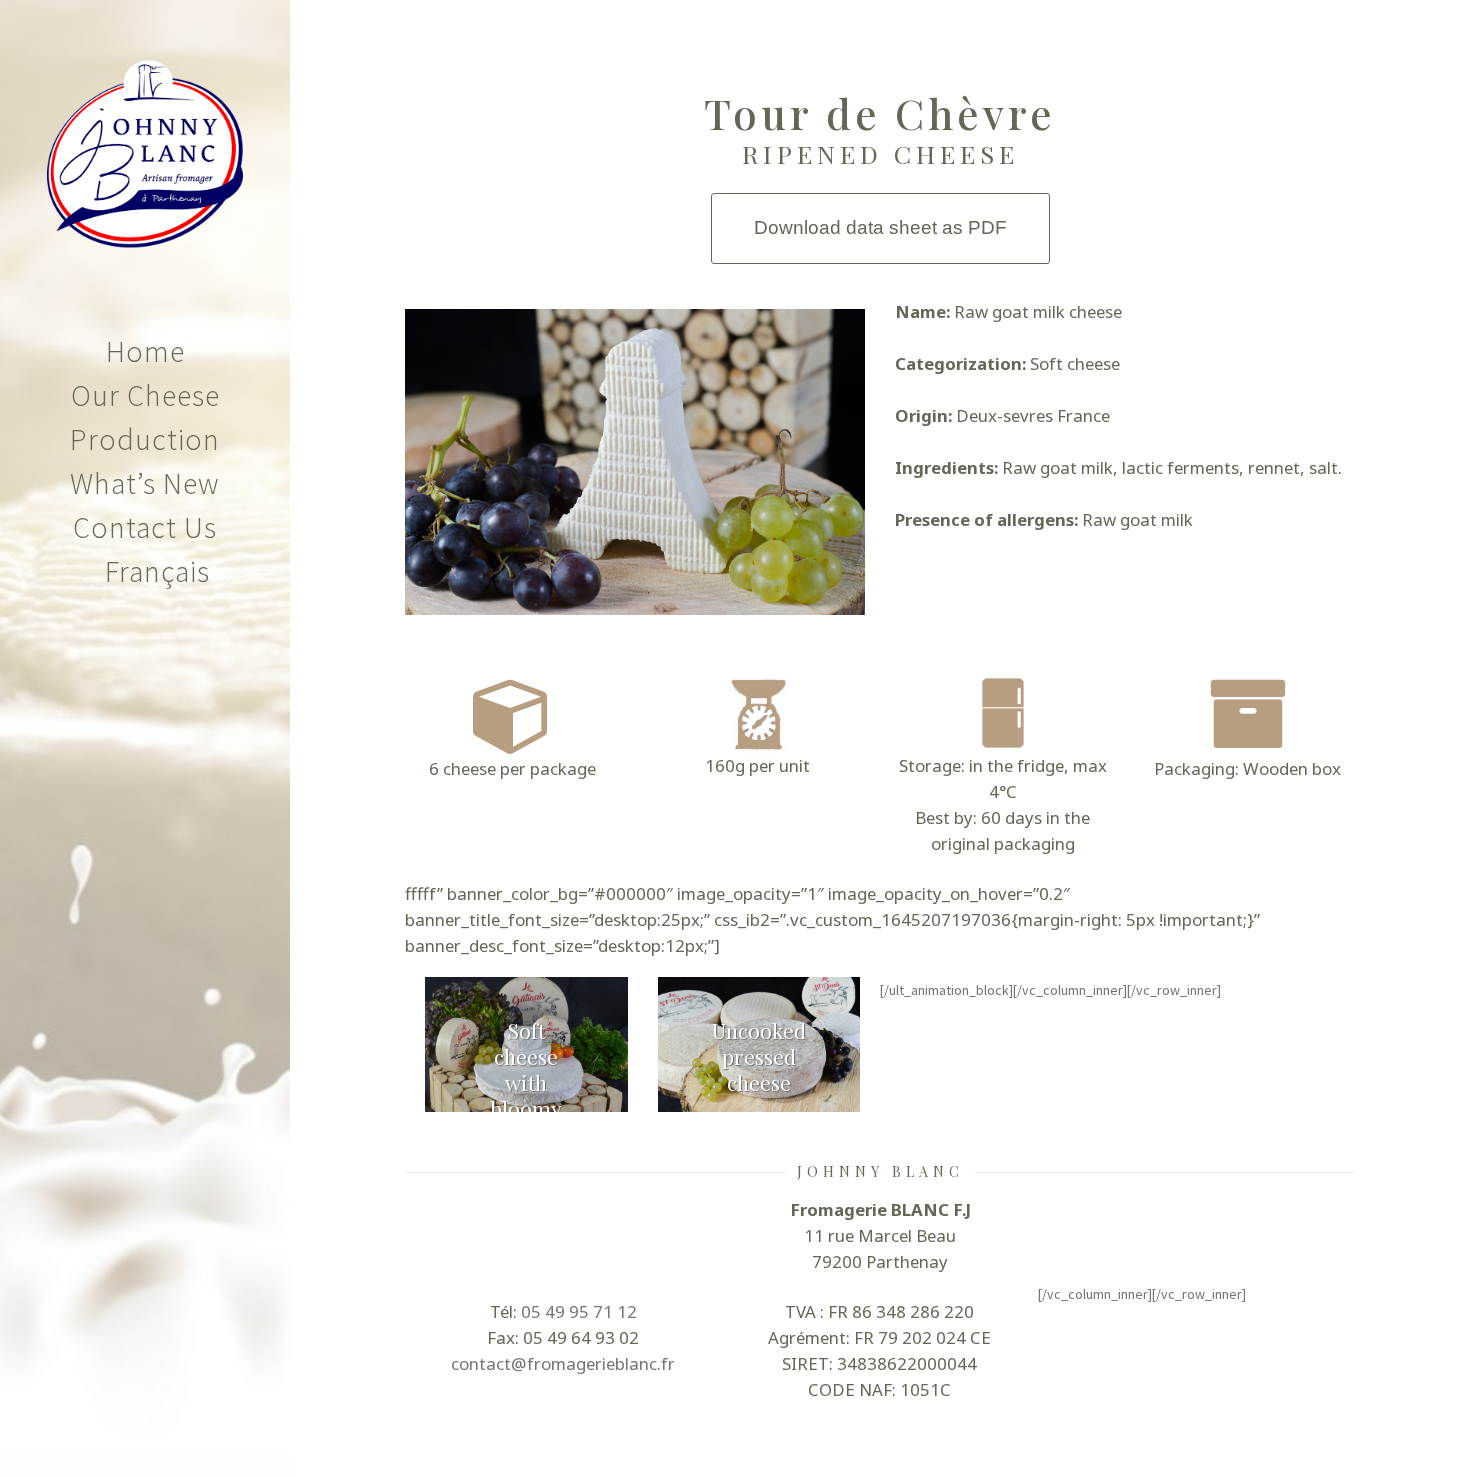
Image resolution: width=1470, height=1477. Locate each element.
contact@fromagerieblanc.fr (563, 1363)
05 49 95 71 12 (579, 1311)
